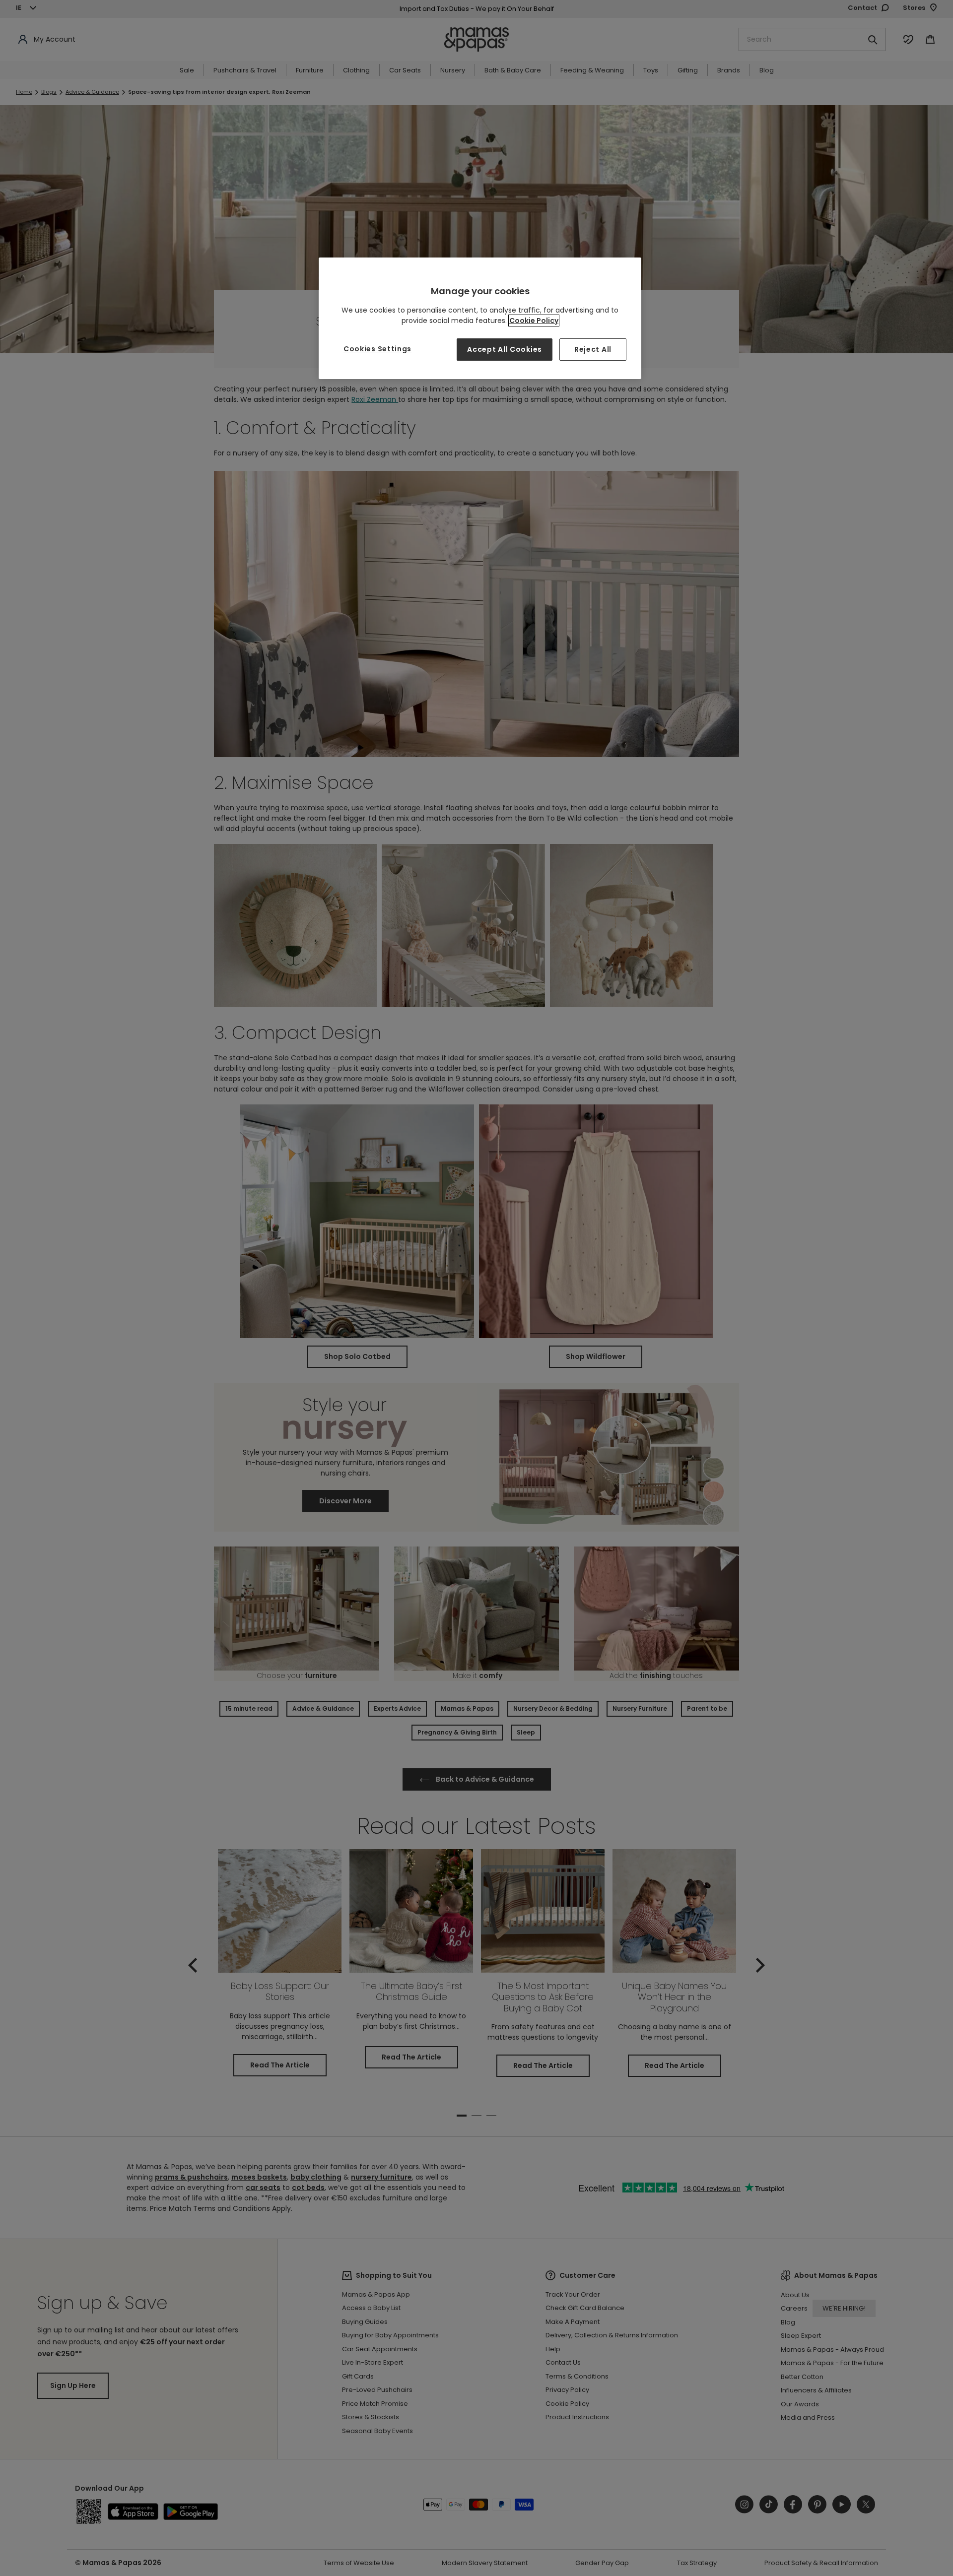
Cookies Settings (377, 349)
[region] (480, 318)
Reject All (593, 349)
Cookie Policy (534, 321)
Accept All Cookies (505, 349)
